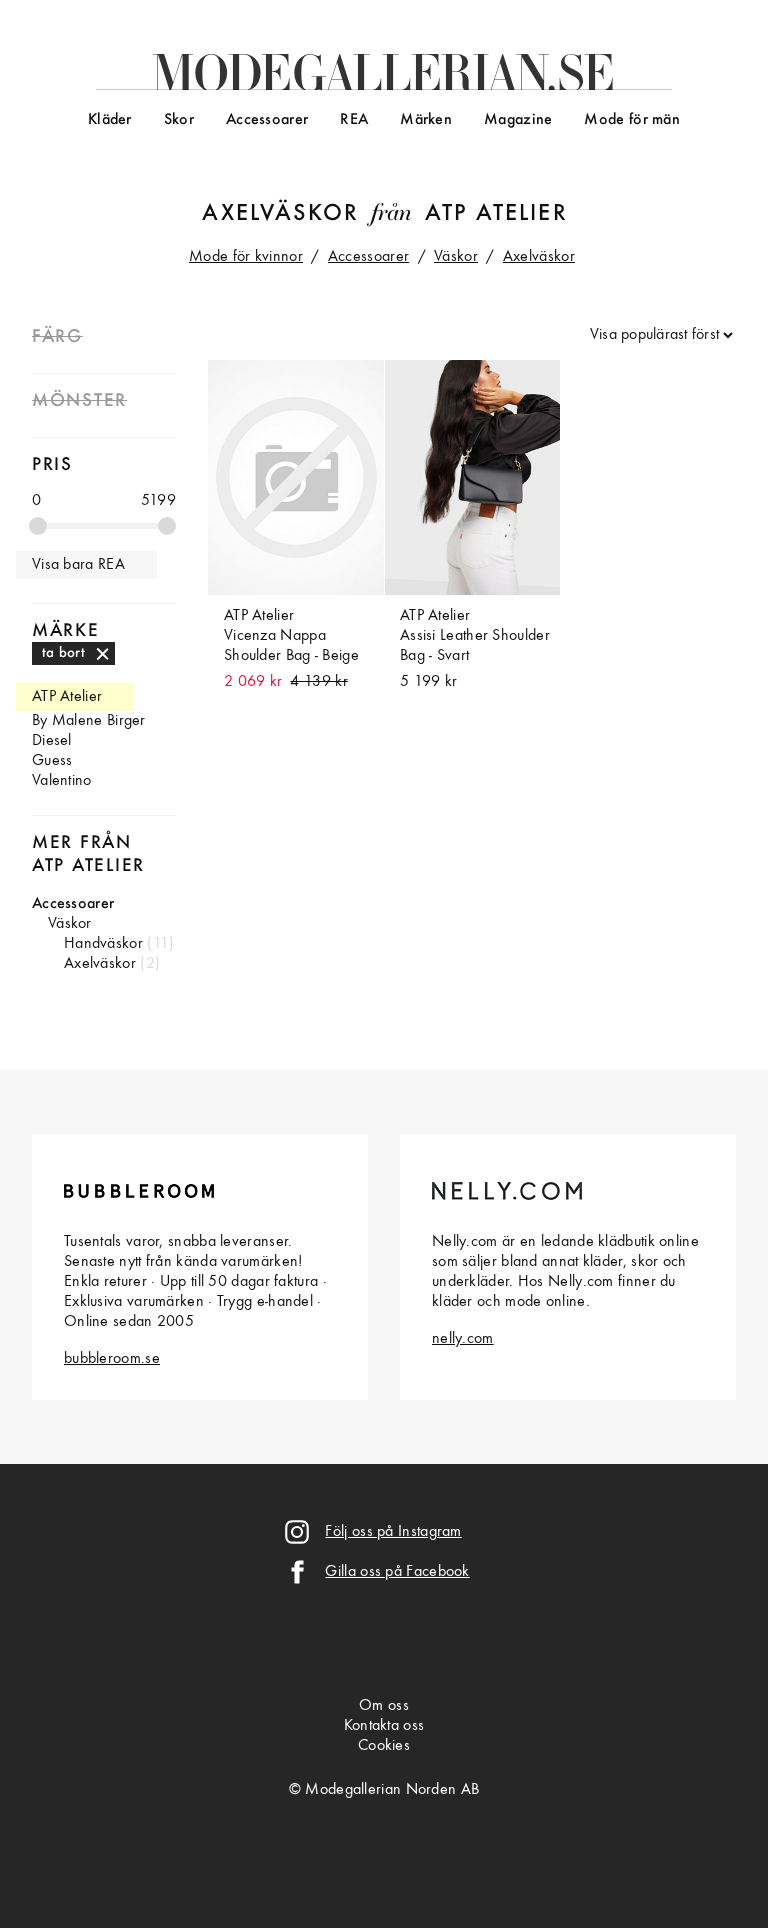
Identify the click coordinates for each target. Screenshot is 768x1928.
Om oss (384, 1706)
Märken (426, 120)
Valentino (62, 781)
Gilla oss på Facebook (397, 1572)
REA (354, 120)
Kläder (110, 120)
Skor (179, 120)
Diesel (52, 741)
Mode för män (632, 120)
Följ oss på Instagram (393, 1532)
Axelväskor (280, 214)
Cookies (384, 1746)
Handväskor (103, 944)
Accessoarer (267, 120)
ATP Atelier (496, 214)
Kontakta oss (384, 1726)
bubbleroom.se (112, 1359)
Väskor (456, 257)
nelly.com (463, 1339)
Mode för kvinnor (246, 257)
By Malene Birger (89, 721)
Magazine (518, 120)
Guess (52, 761)
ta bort (63, 653)
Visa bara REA (78, 565)
